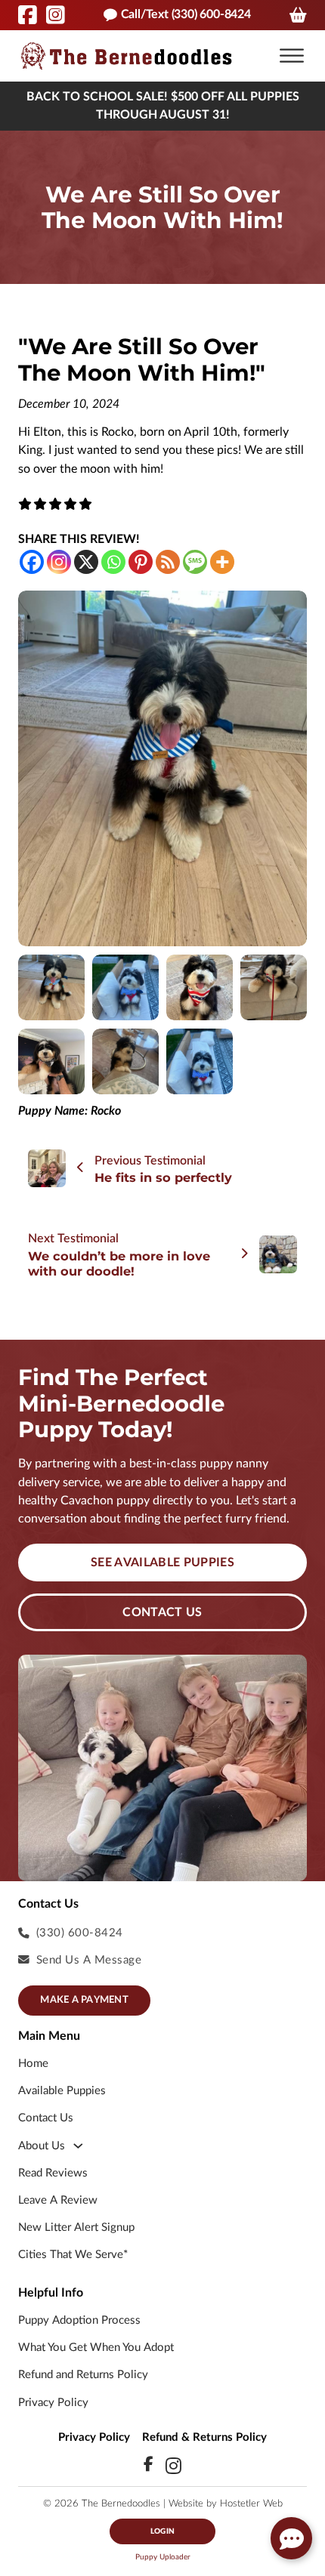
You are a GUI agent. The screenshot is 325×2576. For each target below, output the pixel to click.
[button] (292, 56)
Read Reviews (53, 2173)
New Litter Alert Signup (76, 2227)
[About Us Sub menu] (78, 2146)
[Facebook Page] (28, 15)
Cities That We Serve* (73, 2255)
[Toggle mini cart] (298, 15)
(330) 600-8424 (80, 1933)
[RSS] (168, 562)
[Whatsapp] (113, 562)
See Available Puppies (162, 1563)
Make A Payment (84, 2000)
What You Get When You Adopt (96, 2348)
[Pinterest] (141, 562)
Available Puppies (62, 2091)
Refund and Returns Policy (83, 2375)
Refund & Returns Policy (204, 2437)
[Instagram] (59, 562)
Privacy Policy (53, 2403)
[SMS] (195, 562)
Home (33, 2064)
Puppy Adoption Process (79, 2320)
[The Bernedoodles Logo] (126, 56)
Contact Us (162, 1612)
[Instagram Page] (56, 15)
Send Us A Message (89, 1960)
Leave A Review (58, 2200)
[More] (222, 562)
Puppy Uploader (163, 2557)
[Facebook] (32, 562)
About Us (42, 2146)
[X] (86, 562)
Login (162, 2531)
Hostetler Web (251, 2504)
